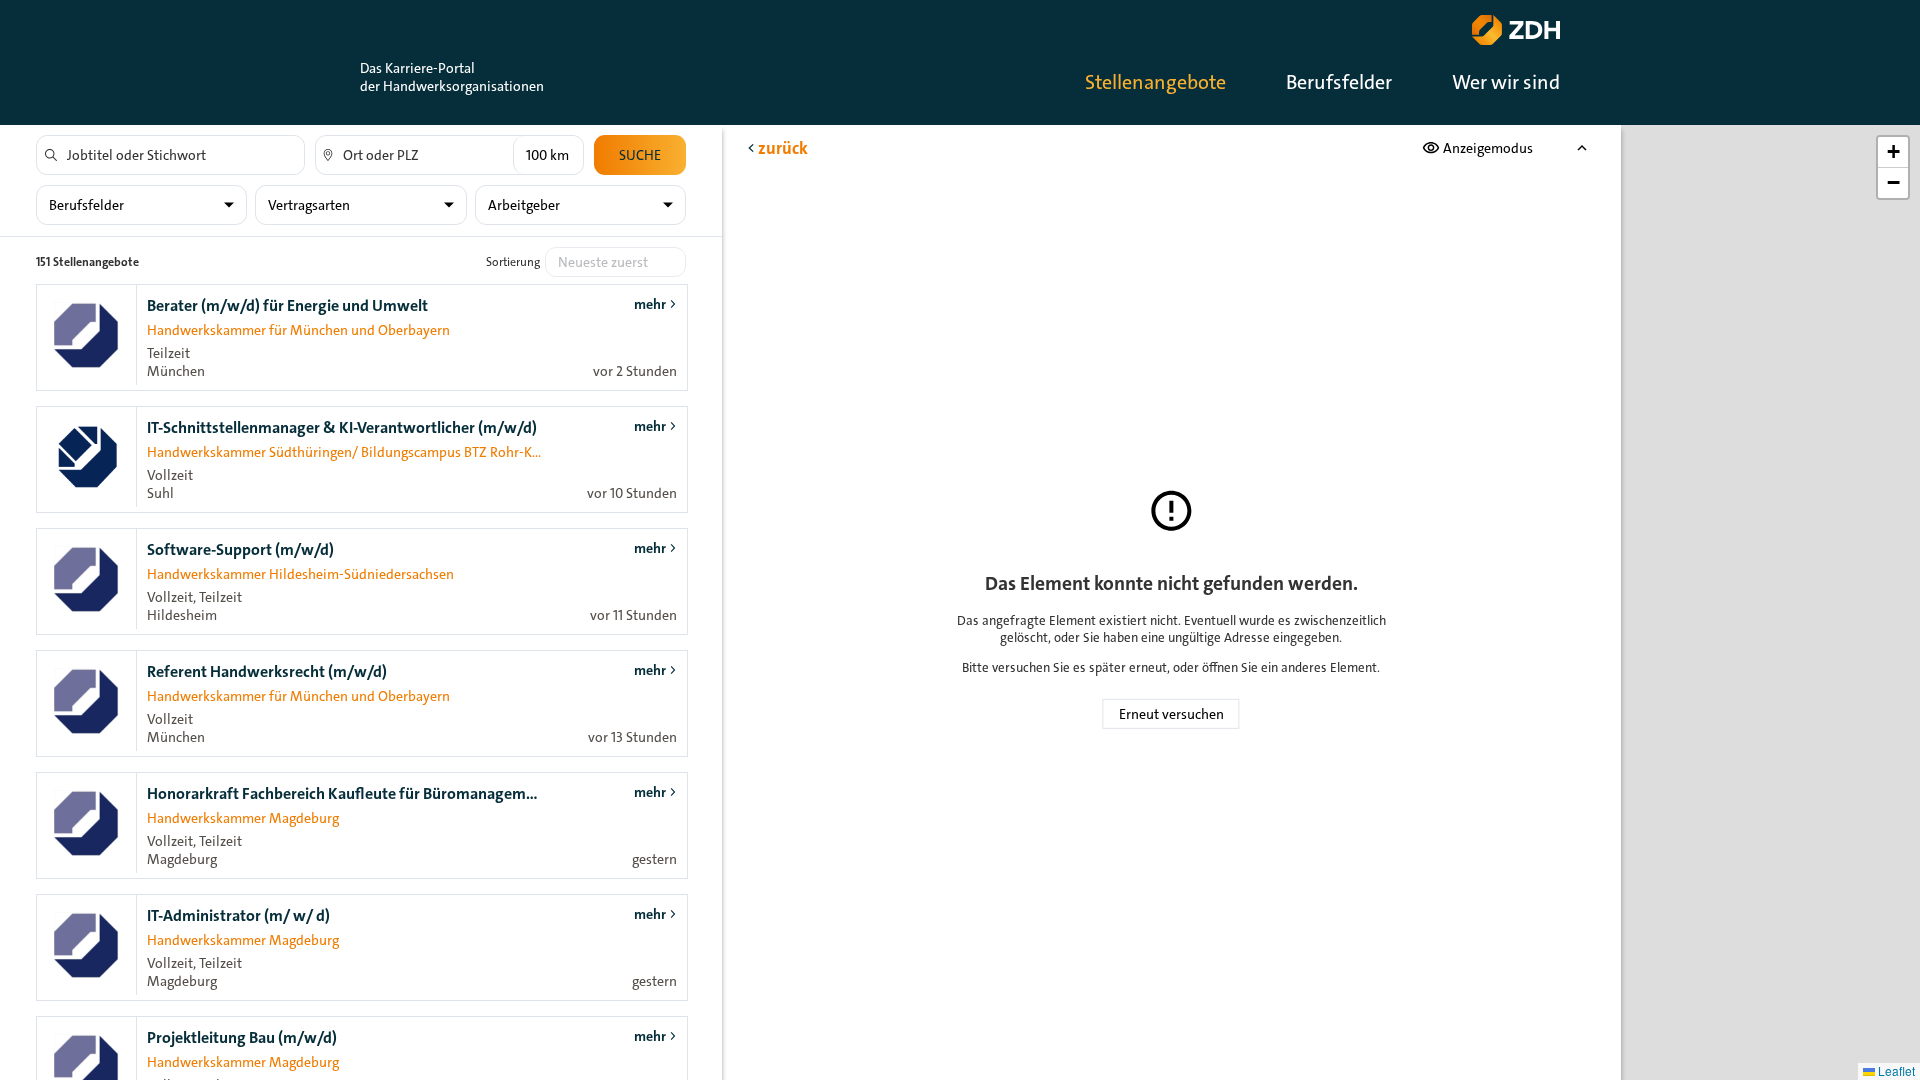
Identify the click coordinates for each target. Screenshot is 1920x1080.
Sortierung (513, 262)
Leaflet (1895, 1070)
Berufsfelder (1339, 82)
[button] (1893, 152)
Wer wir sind (1506, 82)
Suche (640, 155)
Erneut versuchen (1171, 714)
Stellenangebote (1155, 82)
